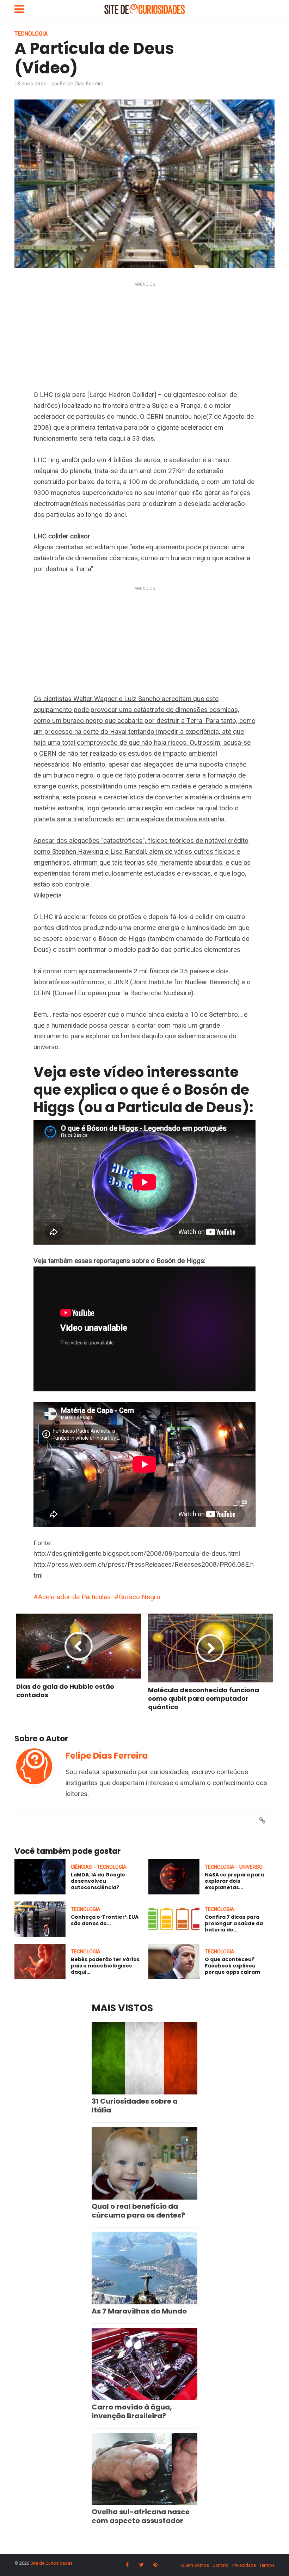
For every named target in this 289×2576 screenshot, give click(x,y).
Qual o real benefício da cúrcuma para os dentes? (138, 2211)
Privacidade (244, 2565)
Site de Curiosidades (51, 2563)
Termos (267, 2565)
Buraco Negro (140, 1597)
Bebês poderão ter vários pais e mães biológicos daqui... (105, 1966)
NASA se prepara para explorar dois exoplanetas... (234, 1881)
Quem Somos (195, 2565)
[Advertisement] (144, 337)
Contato (221, 2565)
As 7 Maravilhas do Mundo (139, 2311)
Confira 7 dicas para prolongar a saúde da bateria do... (234, 1923)
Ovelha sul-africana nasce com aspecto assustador (141, 2516)
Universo (251, 1867)
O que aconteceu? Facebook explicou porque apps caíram (232, 1966)
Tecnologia (31, 34)
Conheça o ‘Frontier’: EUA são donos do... (105, 1920)
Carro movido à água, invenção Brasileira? (132, 2411)
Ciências (81, 1867)
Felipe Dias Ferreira (82, 84)
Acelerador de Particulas (74, 1597)
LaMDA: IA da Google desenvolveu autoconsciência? (98, 1881)
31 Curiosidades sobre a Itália (135, 2106)
